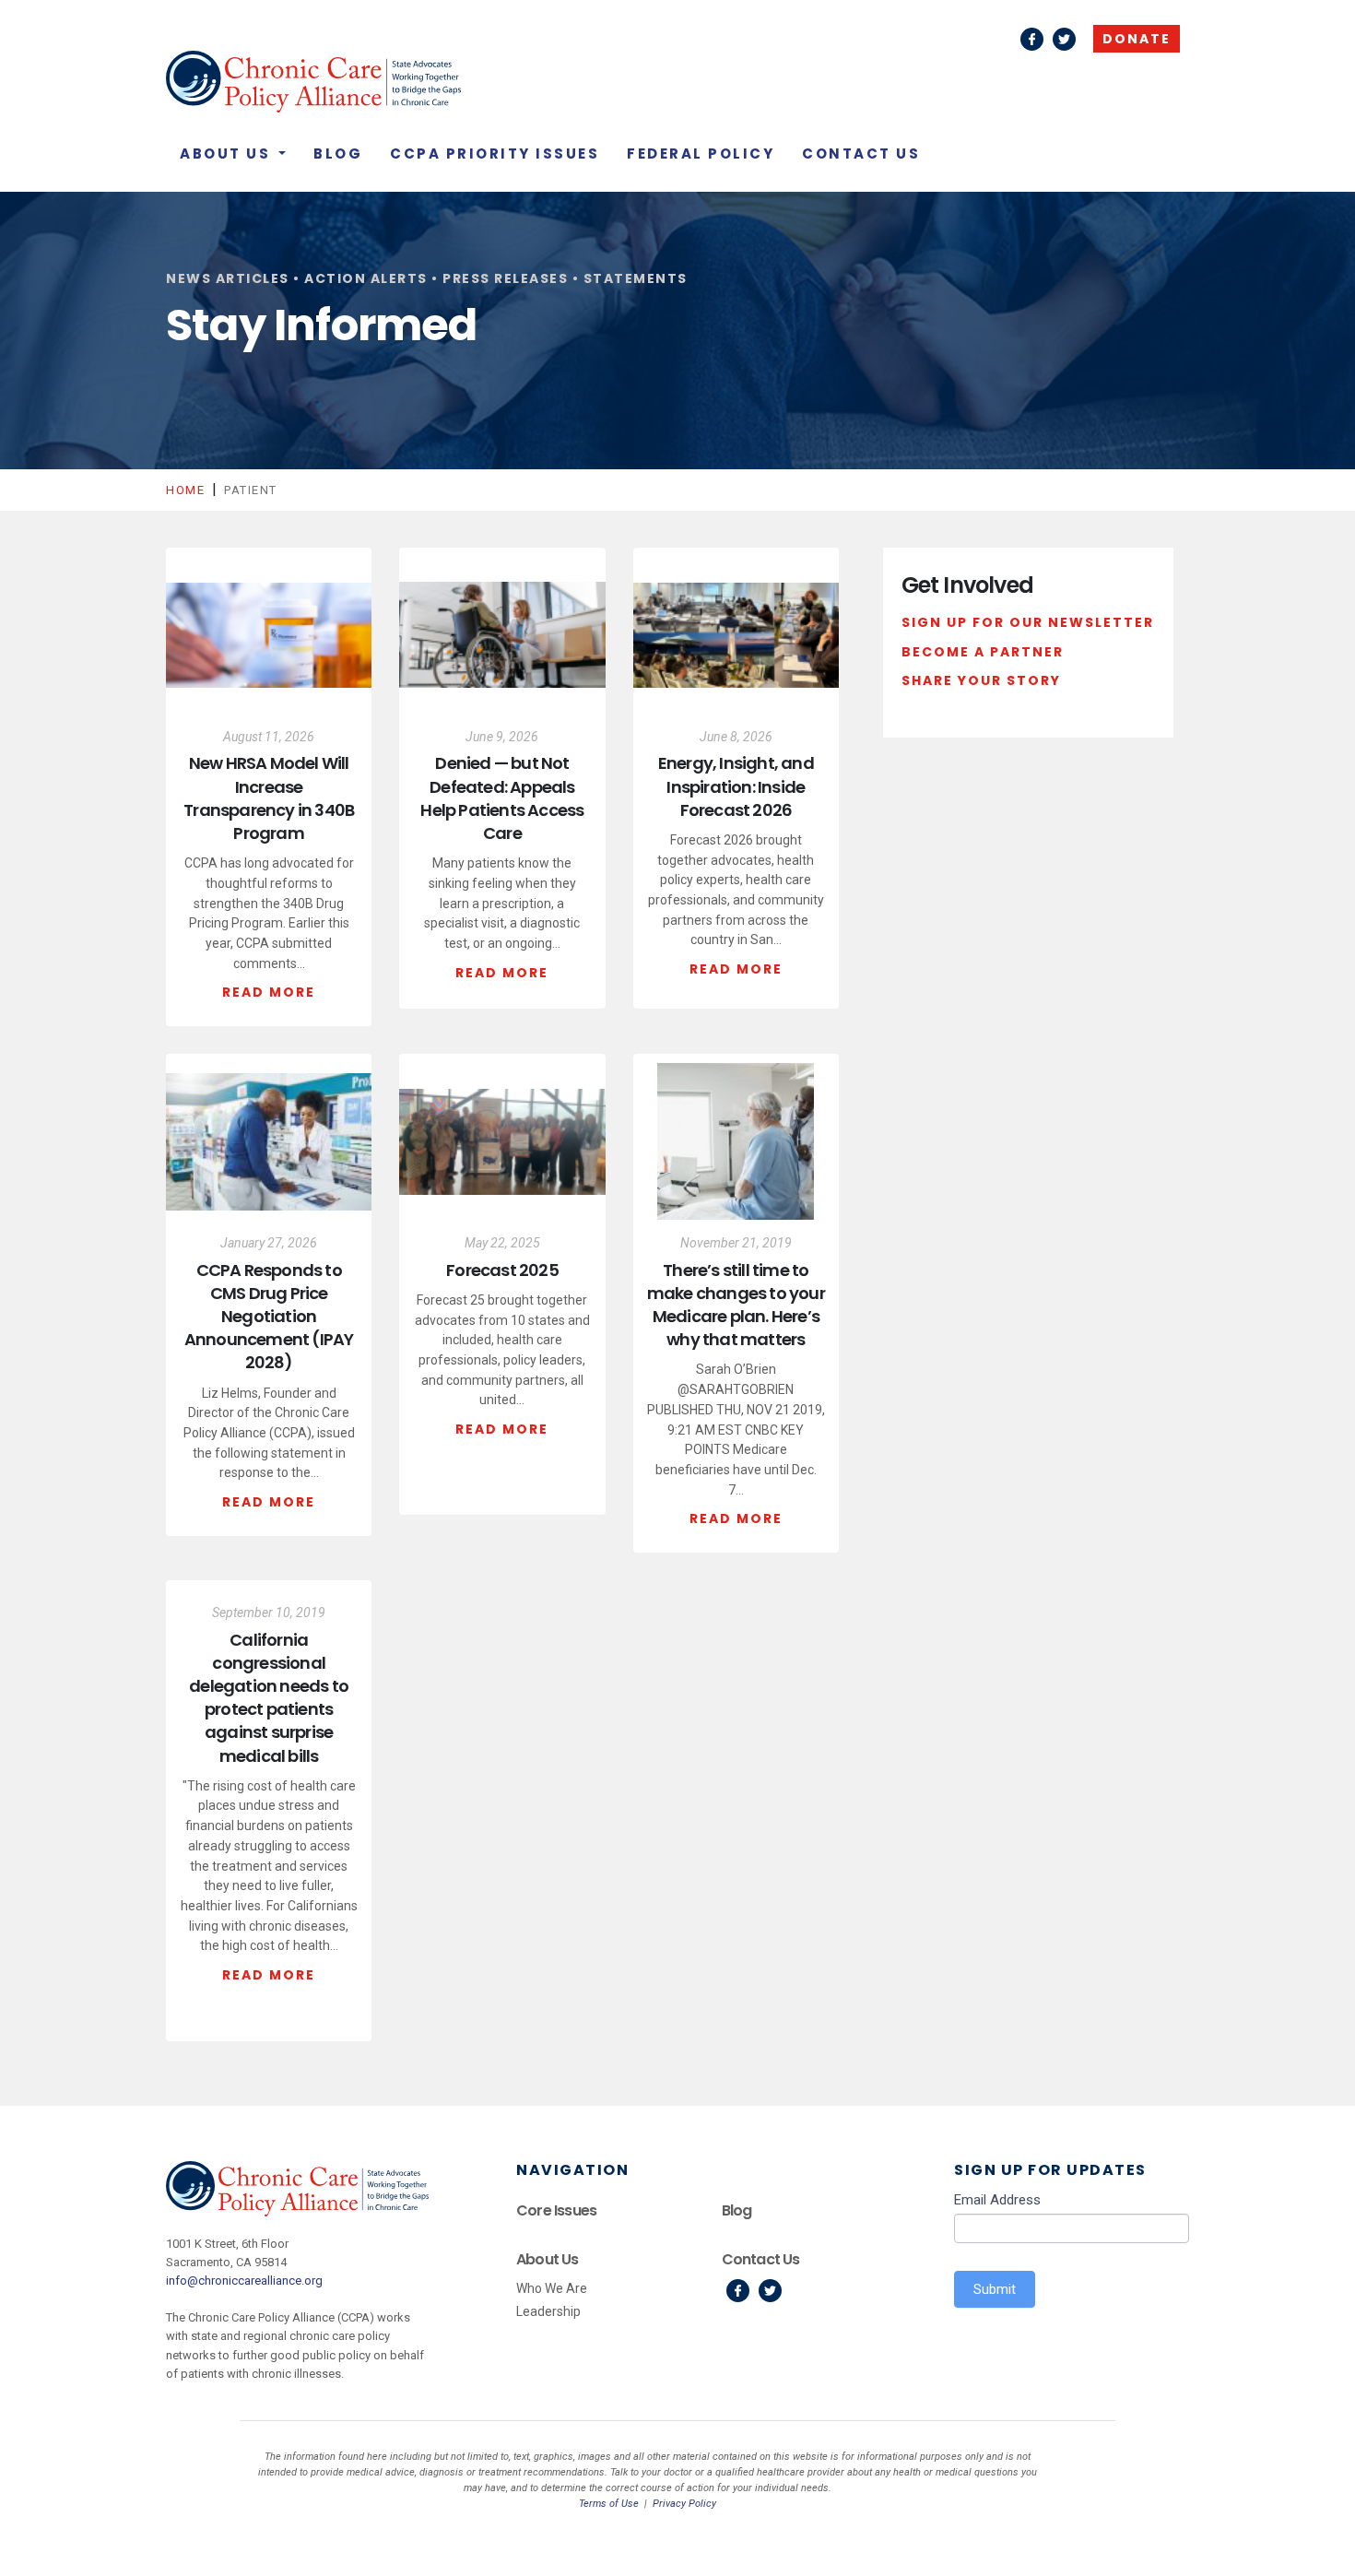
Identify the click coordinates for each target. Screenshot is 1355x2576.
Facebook (1032, 39)
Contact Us (861, 154)
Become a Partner (983, 652)
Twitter (1064, 39)
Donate (1137, 39)
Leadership (548, 2311)
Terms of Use (609, 2504)
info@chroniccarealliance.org (244, 2281)
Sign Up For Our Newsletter (1028, 622)
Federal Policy (701, 154)
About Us (228, 154)
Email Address (997, 2200)
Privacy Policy (684, 2504)
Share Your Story (981, 680)
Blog (338, 154)
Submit (995, 2289)
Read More (269, 992)
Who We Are (552, 2288)
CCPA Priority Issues (495, 154)
